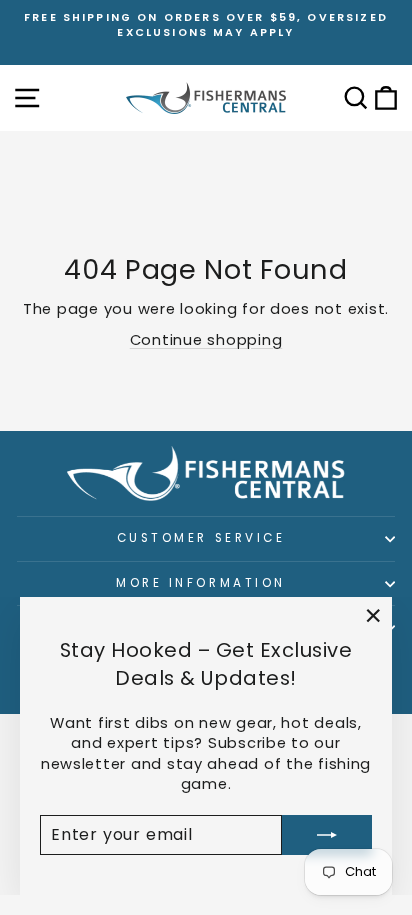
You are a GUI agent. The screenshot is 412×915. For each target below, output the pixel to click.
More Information (201, 583)
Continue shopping (206, 340)
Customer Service (201, 538)
